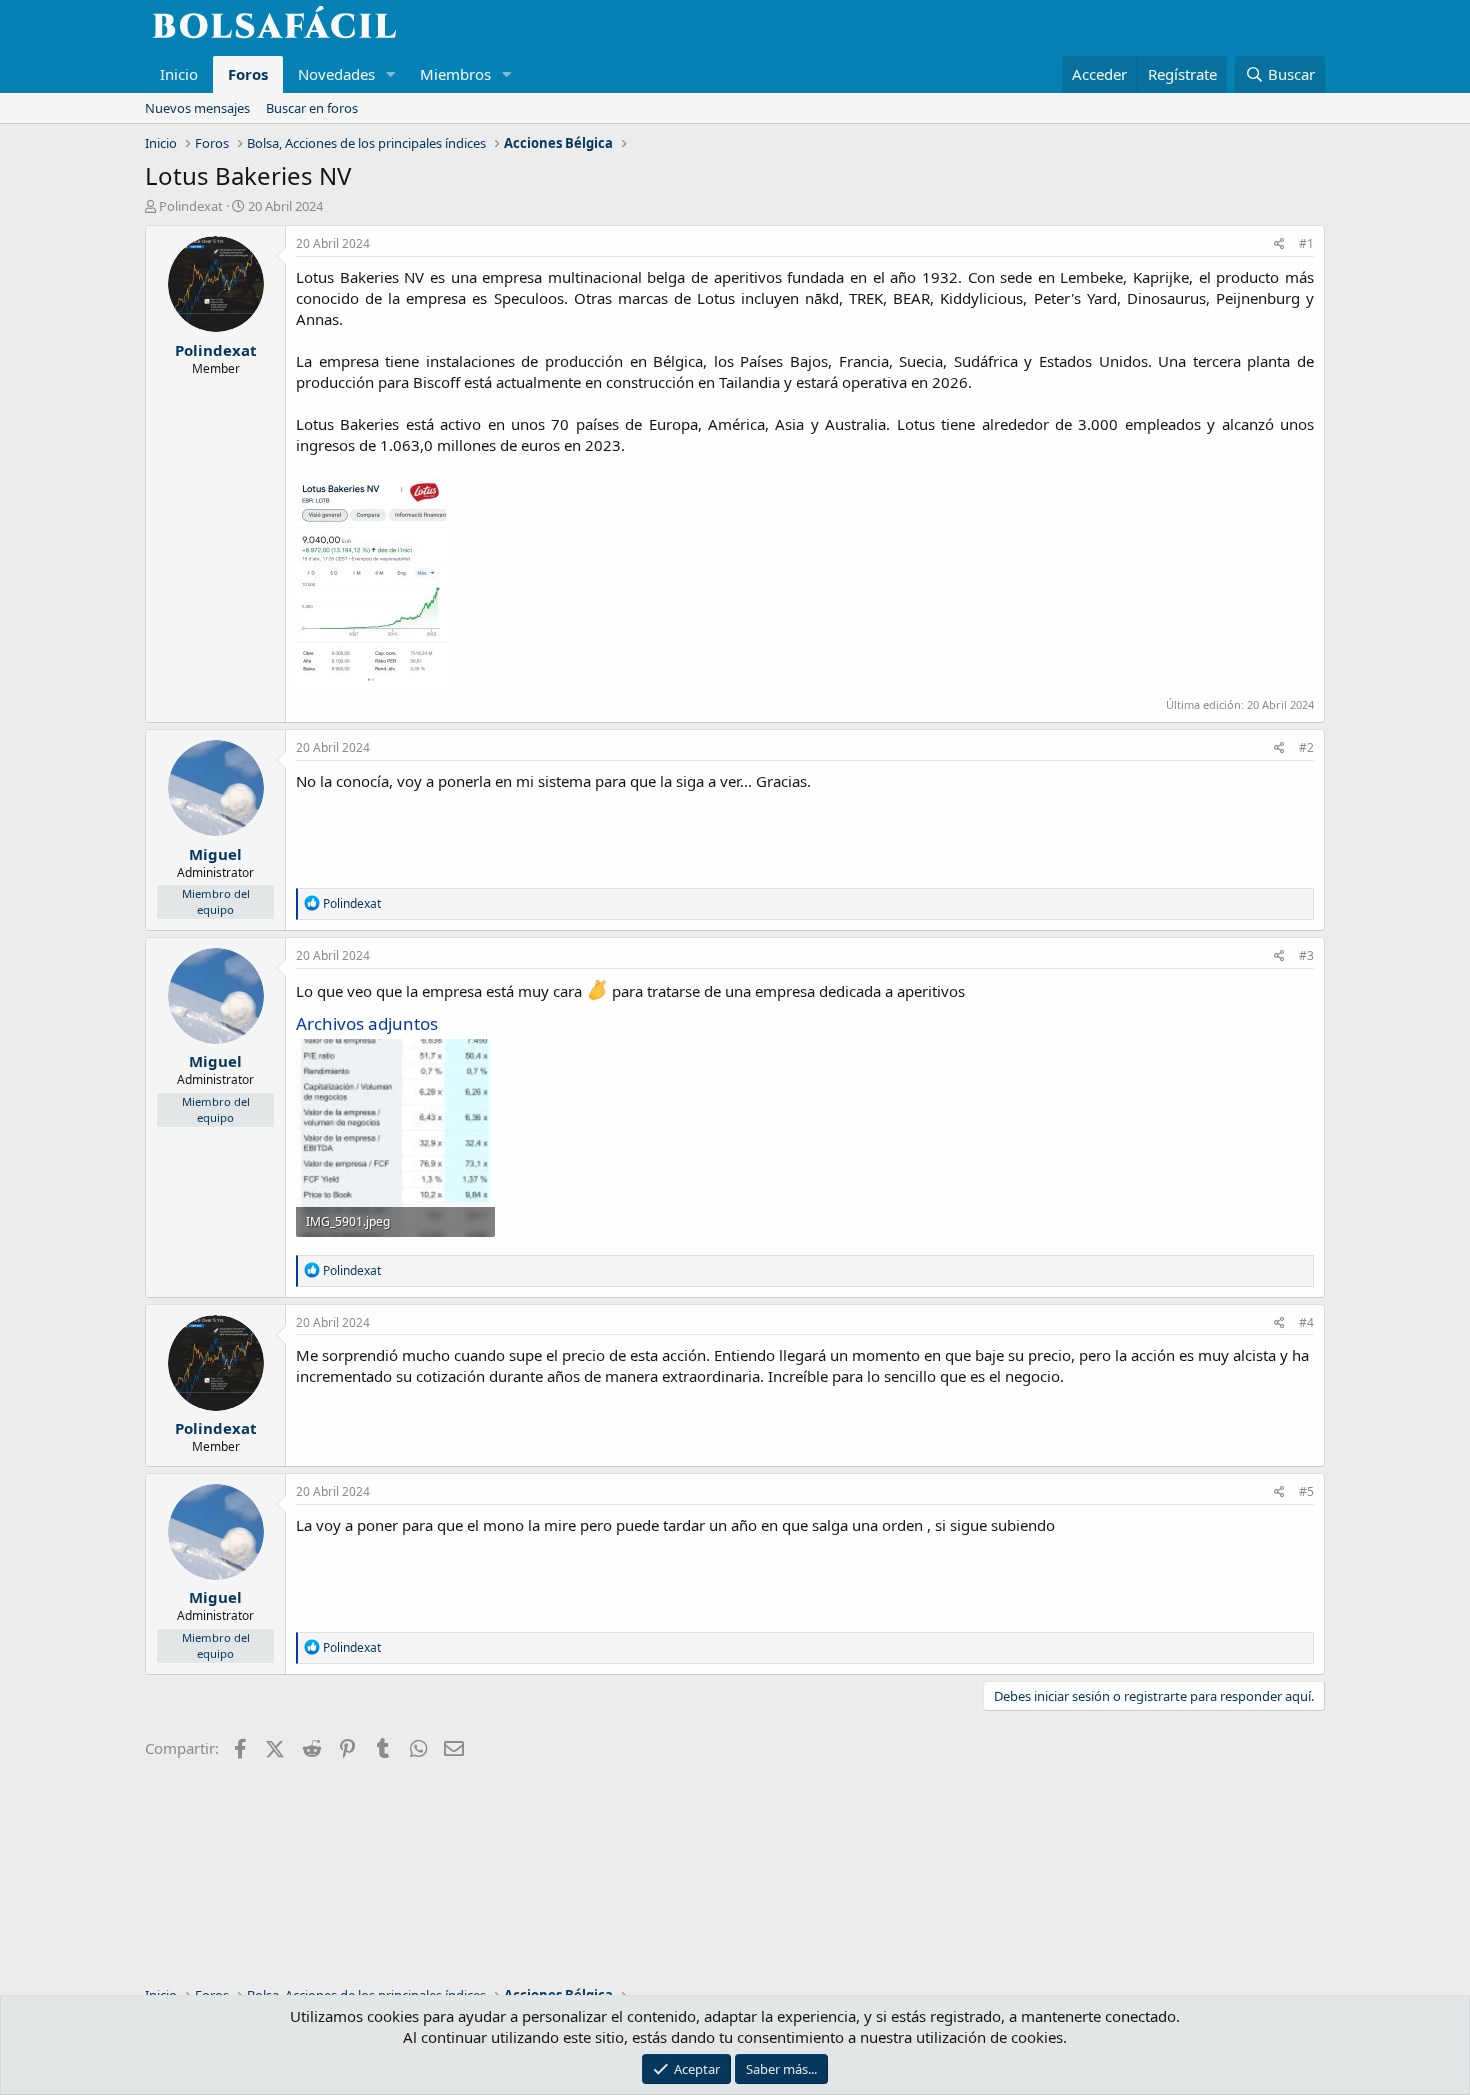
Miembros (455, 74)
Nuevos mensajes (197, 108)
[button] (391, 74)
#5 (1306, 1491)
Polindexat (191, 206)
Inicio (179, 74)
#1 (1306, 243)
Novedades (336, 74)
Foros (248, 74)
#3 (1306, 955)
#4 (1306, 1322)
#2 (1306, 747)
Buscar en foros (312, 108)
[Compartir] (1279, 244)
